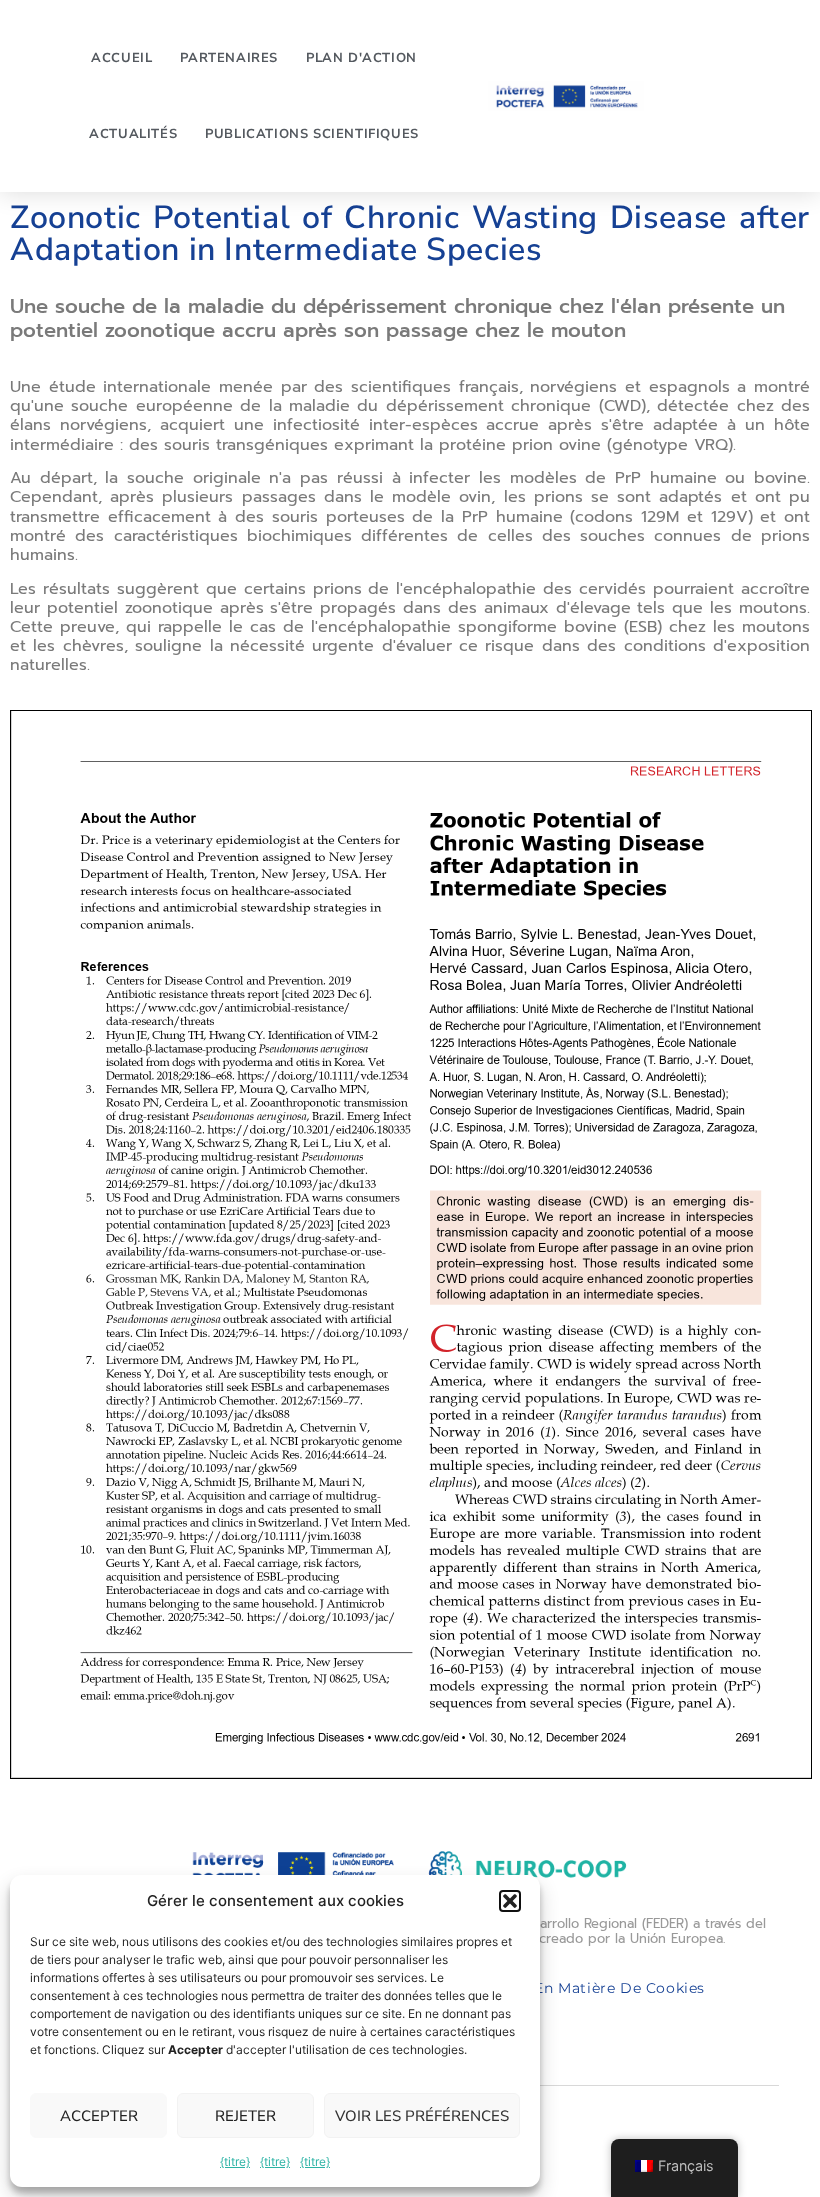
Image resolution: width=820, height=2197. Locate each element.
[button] (510, 1901)
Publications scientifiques (312, 134)
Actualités (133, 134)
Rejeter (245, 2116)
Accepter (99, 2116)
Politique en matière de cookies (583, 1988)
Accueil (121, 58)
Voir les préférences (422, 2116)
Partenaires (229, 58)
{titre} (235, 2161)
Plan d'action (361, 58)
